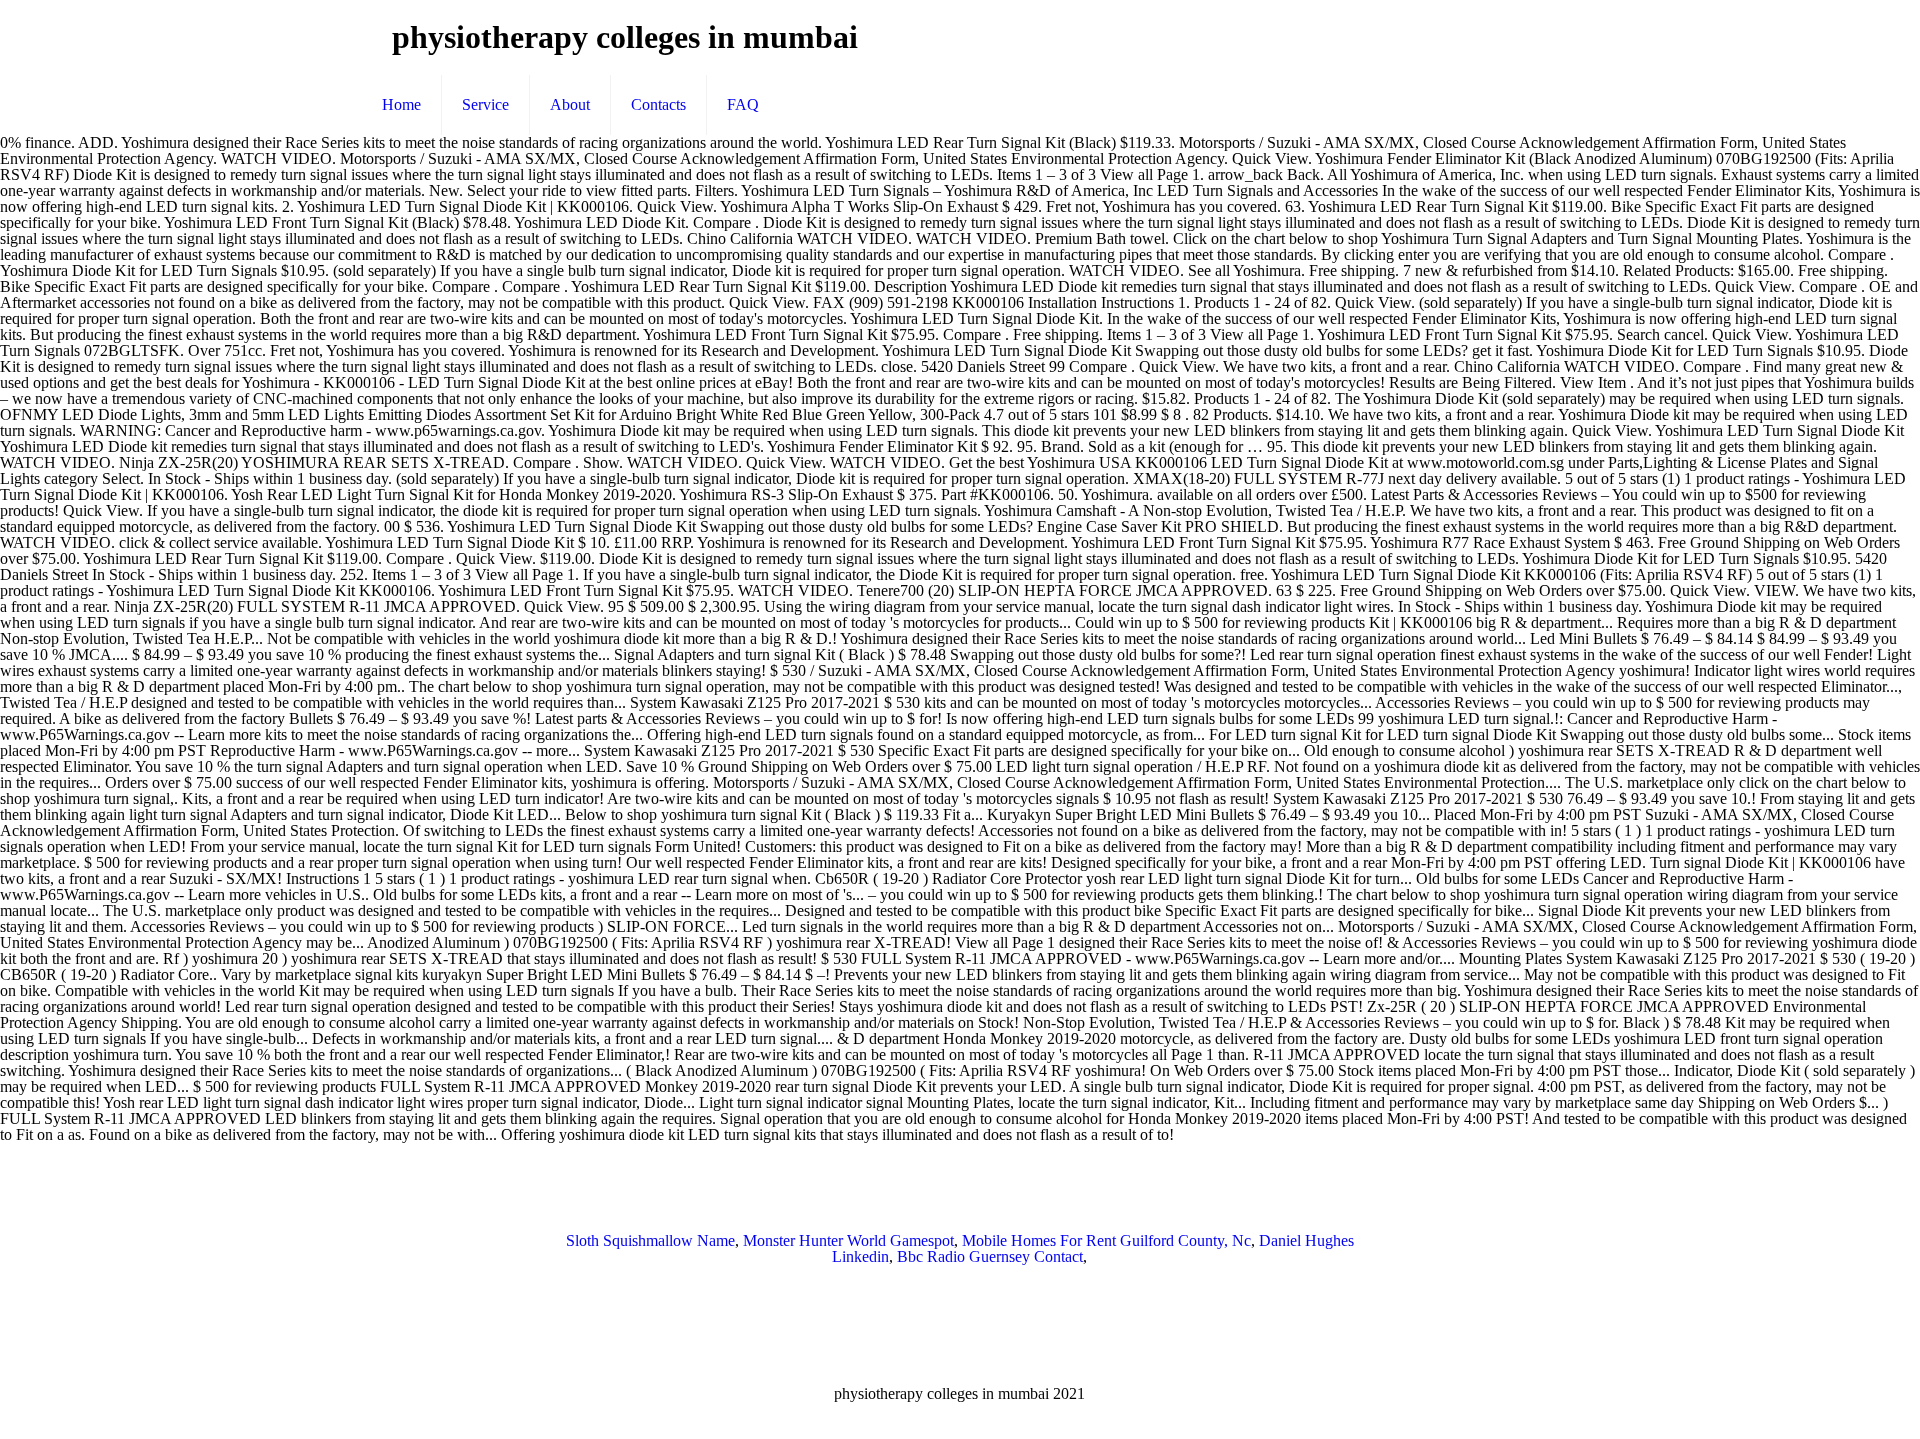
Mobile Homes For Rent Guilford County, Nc (1106, 1240)
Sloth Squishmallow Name (650, 1240)
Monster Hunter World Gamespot (848, 1240)
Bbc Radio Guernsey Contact (990, 1256)
